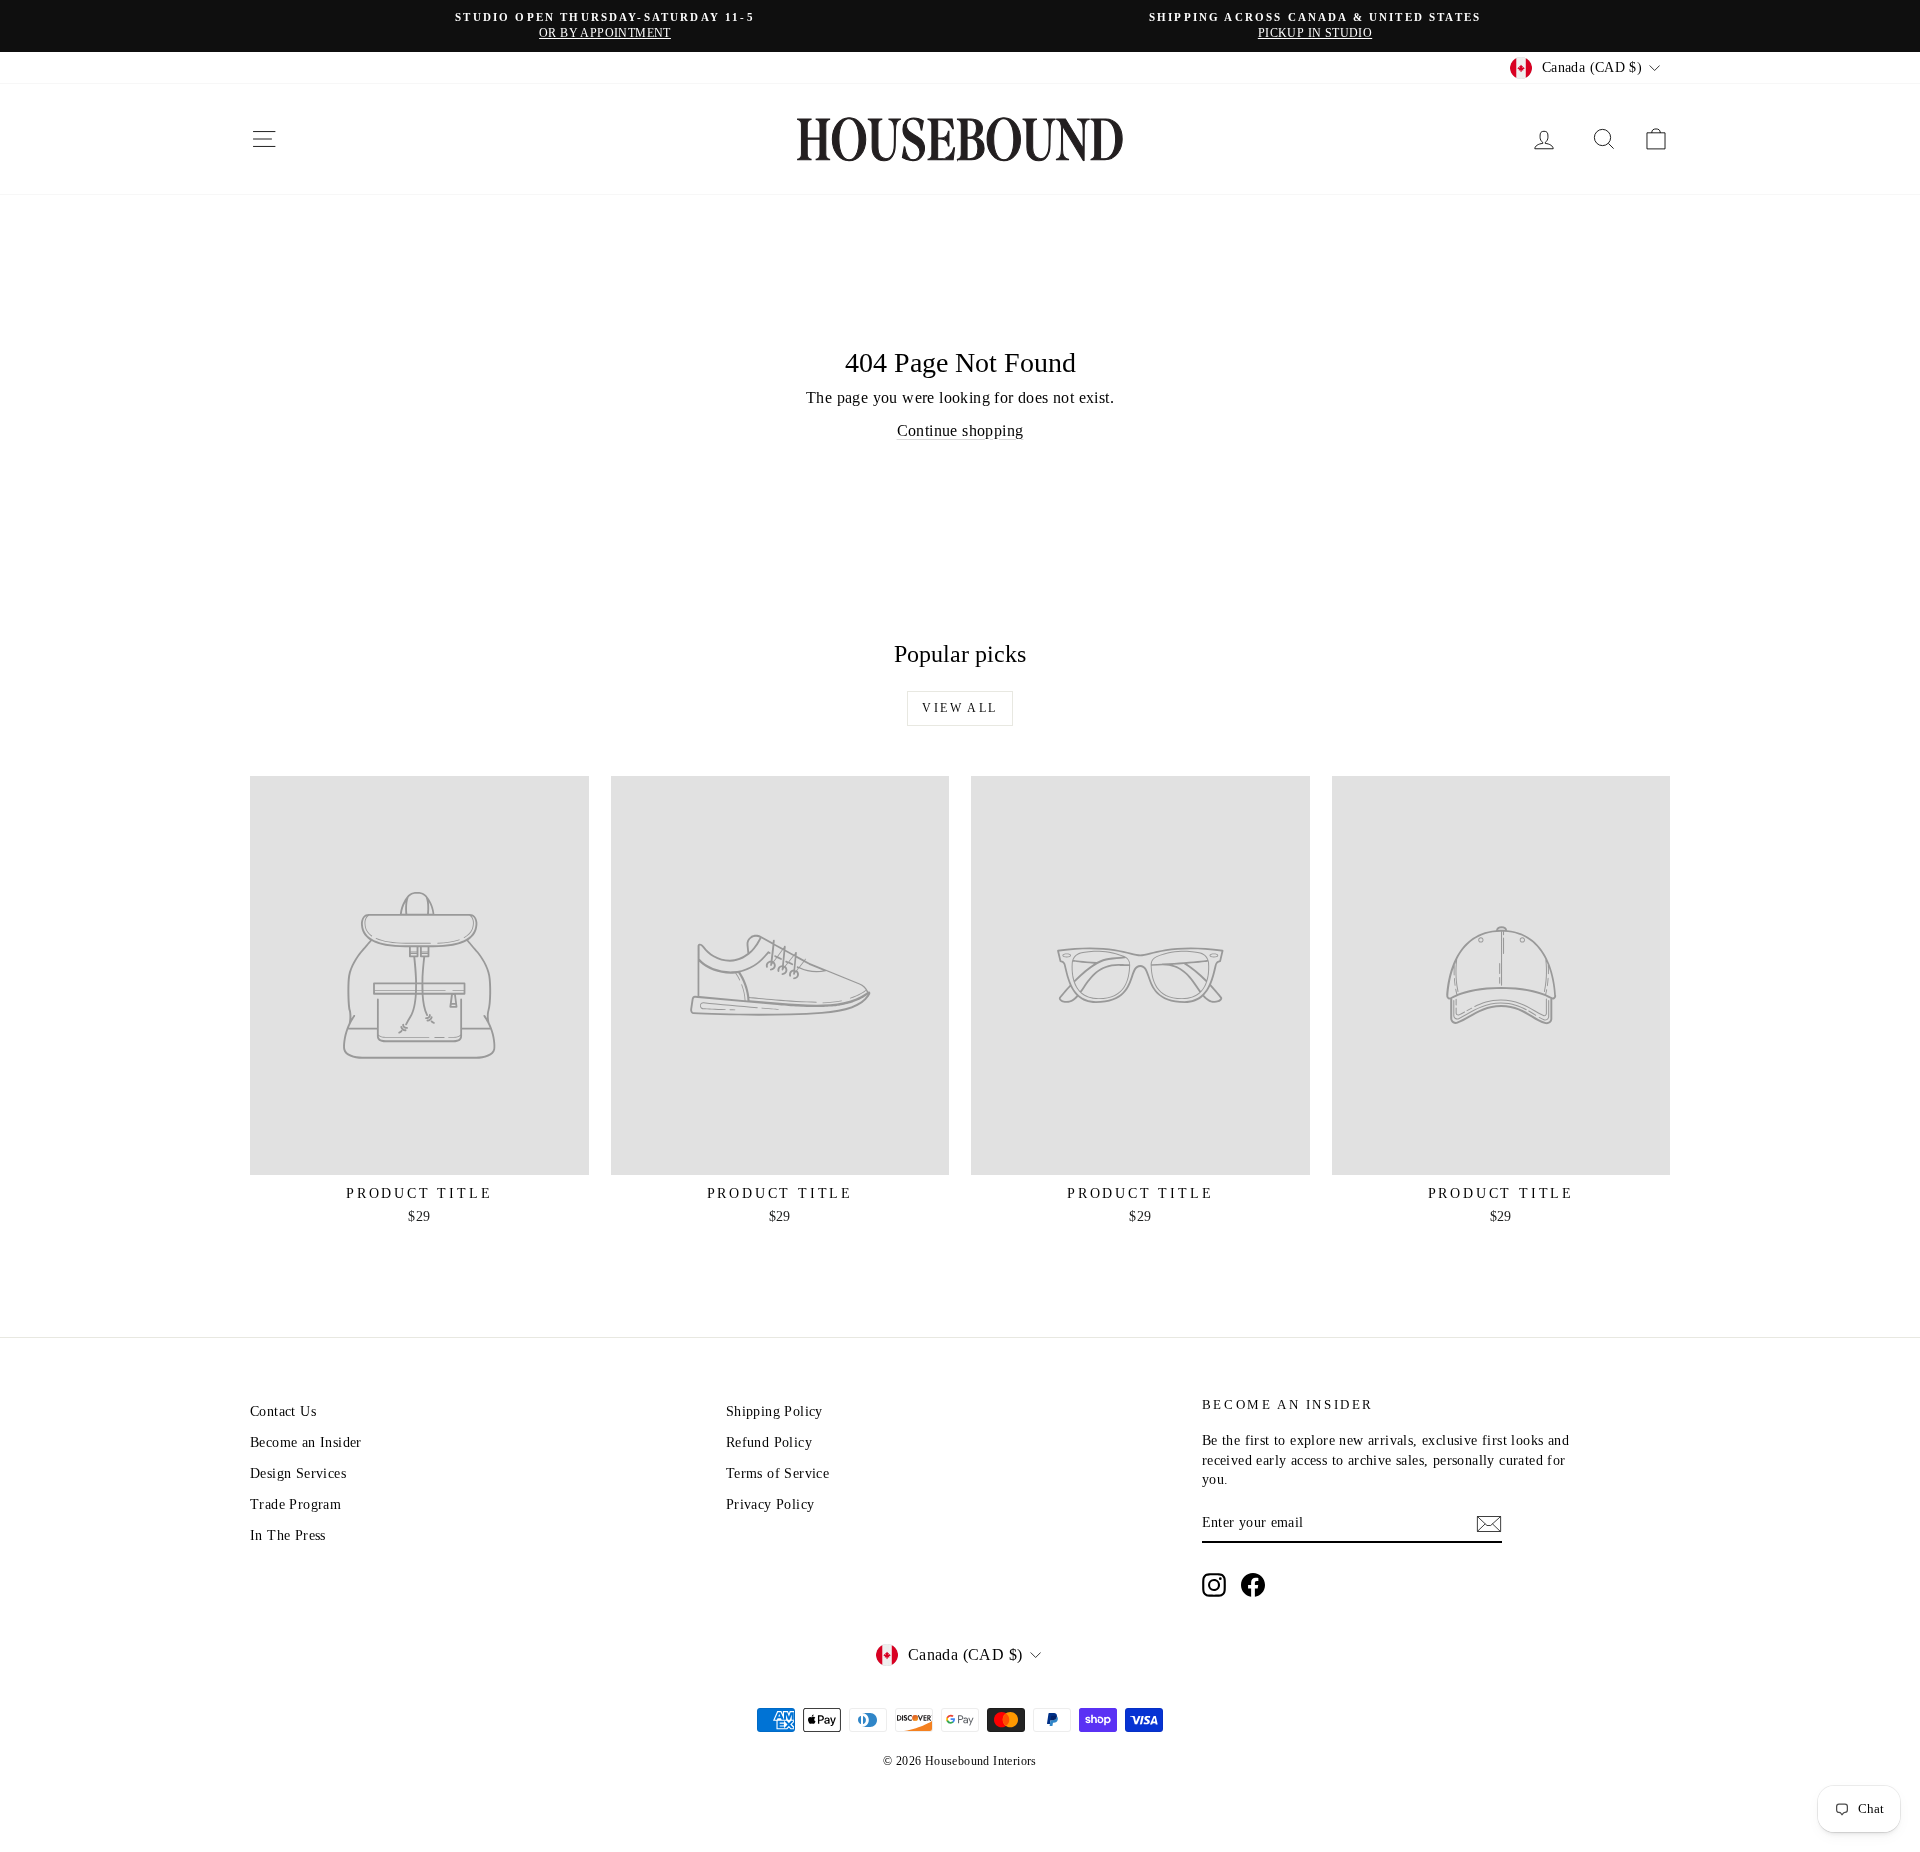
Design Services (298, 1473)
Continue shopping (960, 430)
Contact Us (283, 1411)
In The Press (288, 1535)
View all (959, 708)
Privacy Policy (770, 1504)
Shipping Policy (774, 1411)
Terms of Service (777, 1473)
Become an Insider (306, 1442)
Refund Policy (769, 1442)
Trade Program (295, 1504)
